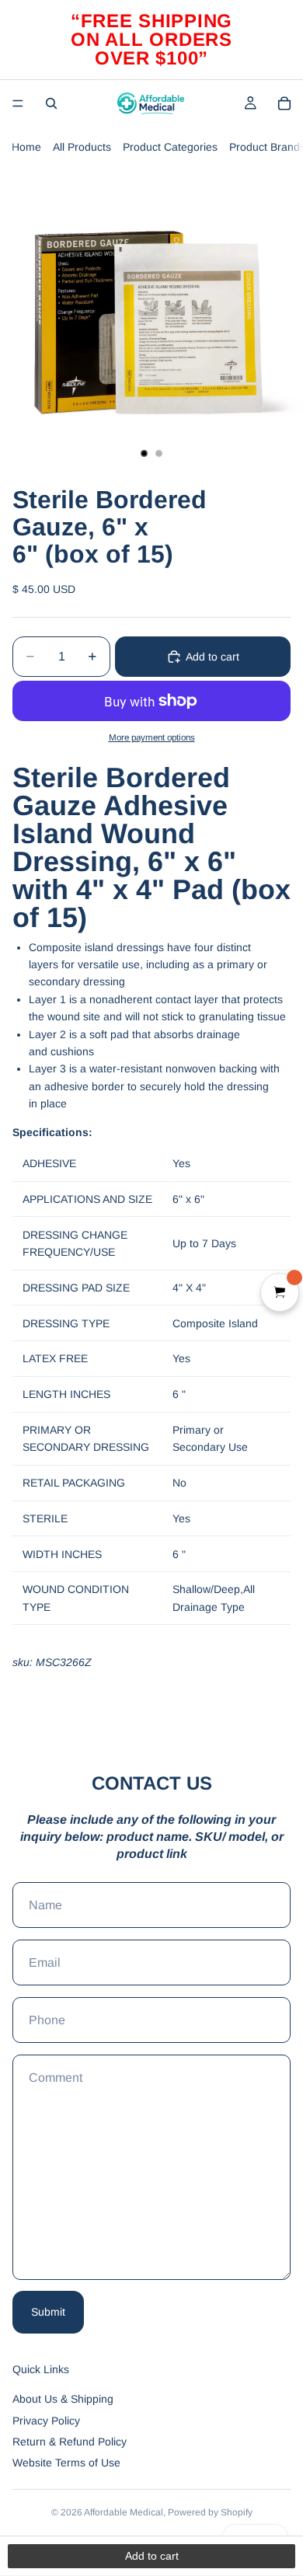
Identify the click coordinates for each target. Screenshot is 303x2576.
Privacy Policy (46, 2421)
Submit (48, 2312)
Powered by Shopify (210, 2512)
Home (26, 147)
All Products (82, 147)
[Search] (51, 103)
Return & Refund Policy (70, 2442)
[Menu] (18, 103)
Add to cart (212, 657)
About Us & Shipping (63, 2399)
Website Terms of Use (66, 2463)
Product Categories (170, 147)
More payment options (152, 737)
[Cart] (284, 103)
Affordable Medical (124, 2512)
